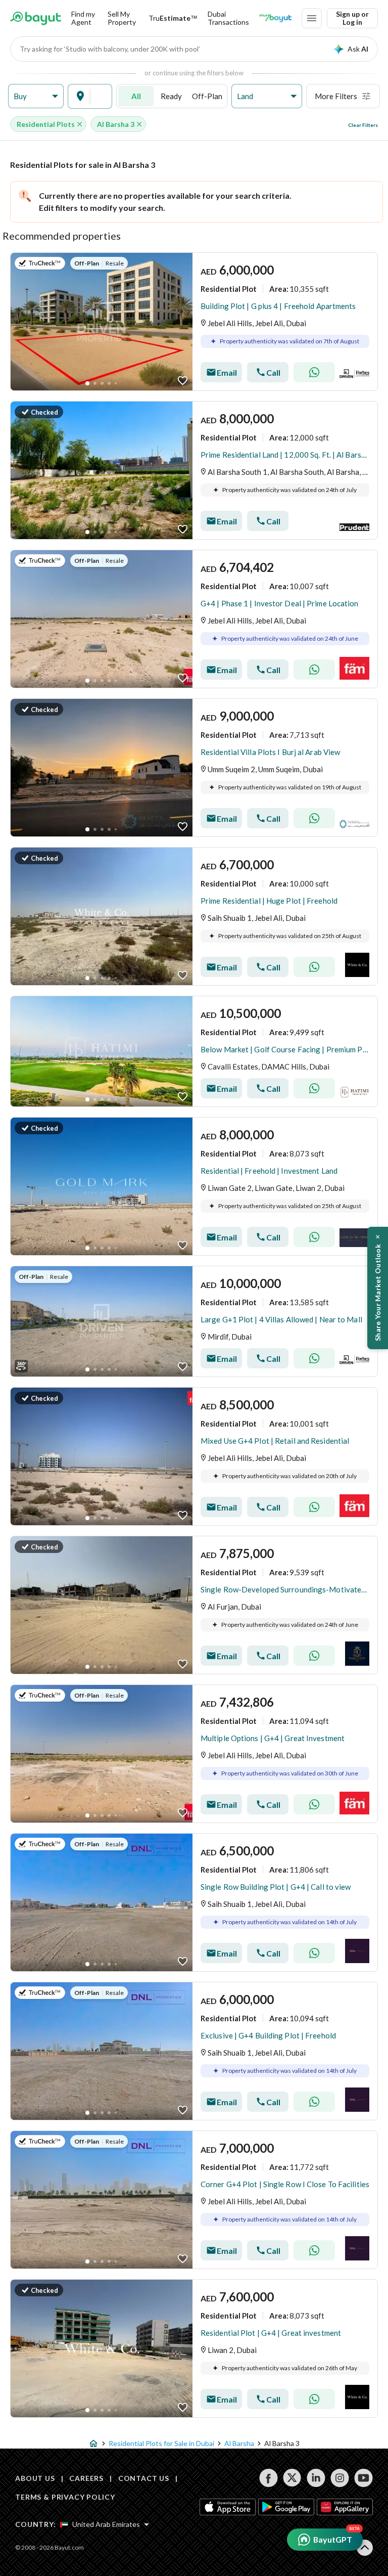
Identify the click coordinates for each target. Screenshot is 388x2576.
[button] (36, 96)
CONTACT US (144, 2478)
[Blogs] (275, 18)
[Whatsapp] (314, 372)
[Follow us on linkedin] (316, 2478)
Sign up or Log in (352, 18)
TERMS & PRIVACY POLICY (65, 2497)
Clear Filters (363, 125)
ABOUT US (35, 2478)
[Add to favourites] (183, 381)
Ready (171, 96)
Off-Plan (207, 96)
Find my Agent (83, 18)
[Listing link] (194, 322)
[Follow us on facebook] (269, 2478)
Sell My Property (122, 18)
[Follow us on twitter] (292, 2478)
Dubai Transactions (228, 18)
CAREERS (86, 2478)
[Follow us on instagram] (340, 2478)
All (136, 96)
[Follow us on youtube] (363, 2478)
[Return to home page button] (36, 18)
